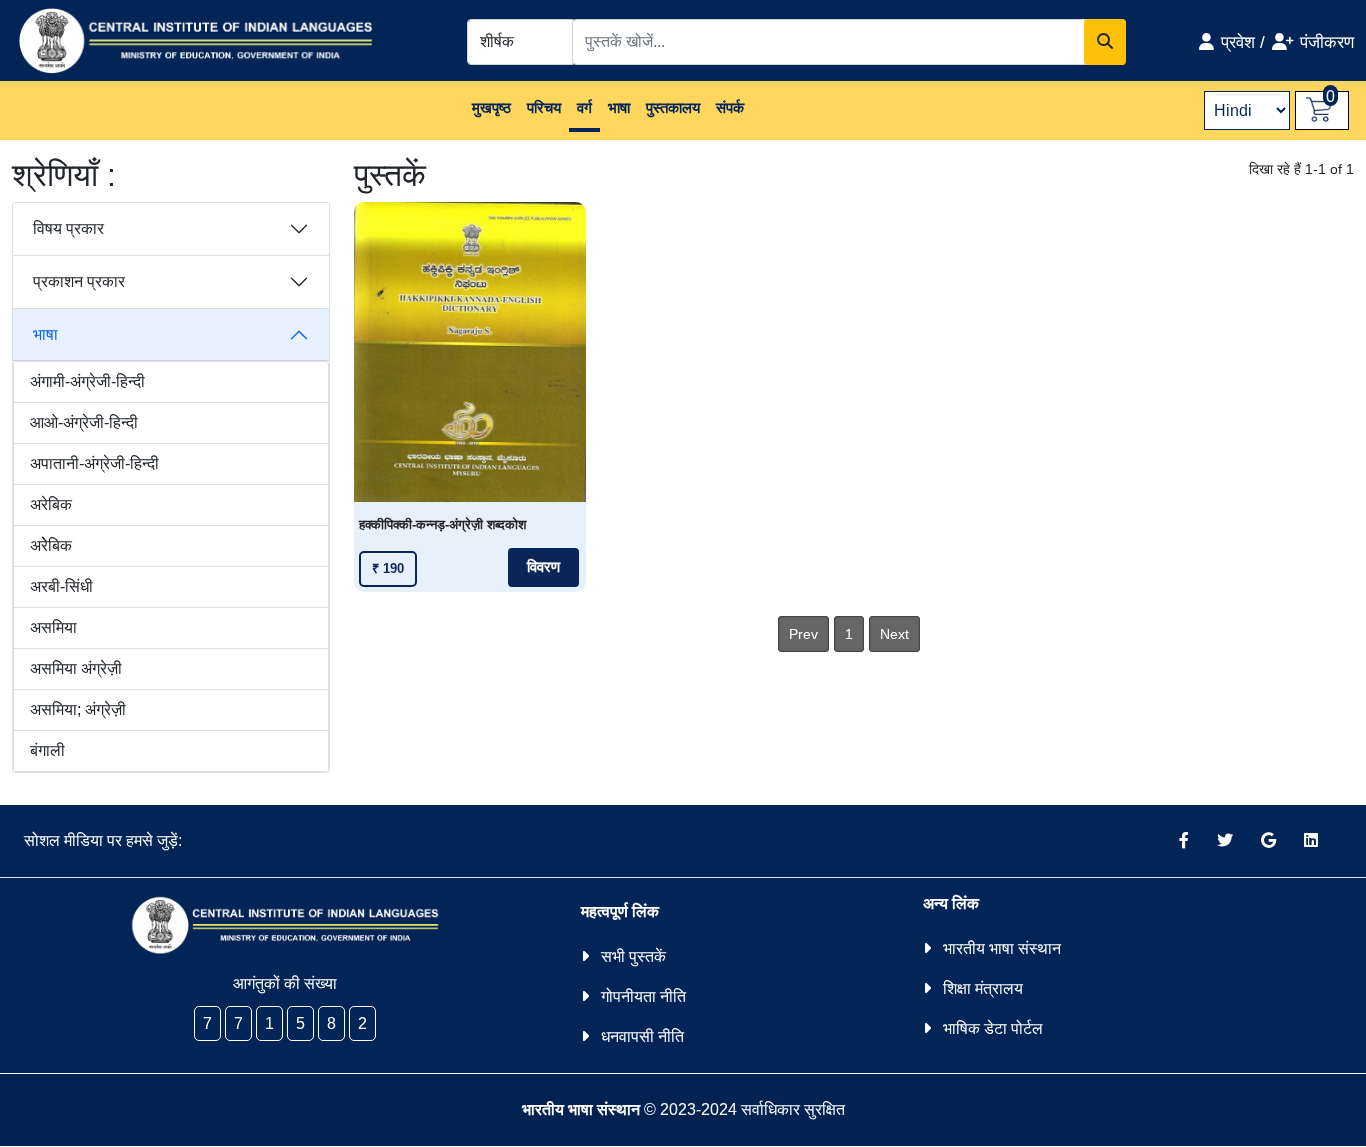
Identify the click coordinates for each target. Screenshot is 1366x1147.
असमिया (53, 627)
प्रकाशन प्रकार (79, 281)
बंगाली (47, 750)
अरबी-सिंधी (61, 586)
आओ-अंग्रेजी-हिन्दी (84, 422)
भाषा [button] (619, 107)
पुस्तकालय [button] (673, 107)
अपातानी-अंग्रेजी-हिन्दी (94, 463)
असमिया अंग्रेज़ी (76, 668)
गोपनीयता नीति (643, 996)
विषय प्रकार (68, 228)
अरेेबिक (51, 545)
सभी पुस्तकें (633, 956)
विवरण (543, 567)
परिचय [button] (544, 107)
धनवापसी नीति (642, 1036)
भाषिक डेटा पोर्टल (993, 1028)
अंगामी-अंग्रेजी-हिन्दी (87, 381)
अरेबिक (51, 504)
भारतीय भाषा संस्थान (1002, 948)
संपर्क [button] (730, 107)
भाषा (45, 334)
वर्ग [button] (584, 107)
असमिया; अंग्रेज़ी (78, 709)
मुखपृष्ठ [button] (491, 107)
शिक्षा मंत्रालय (983, 988)
